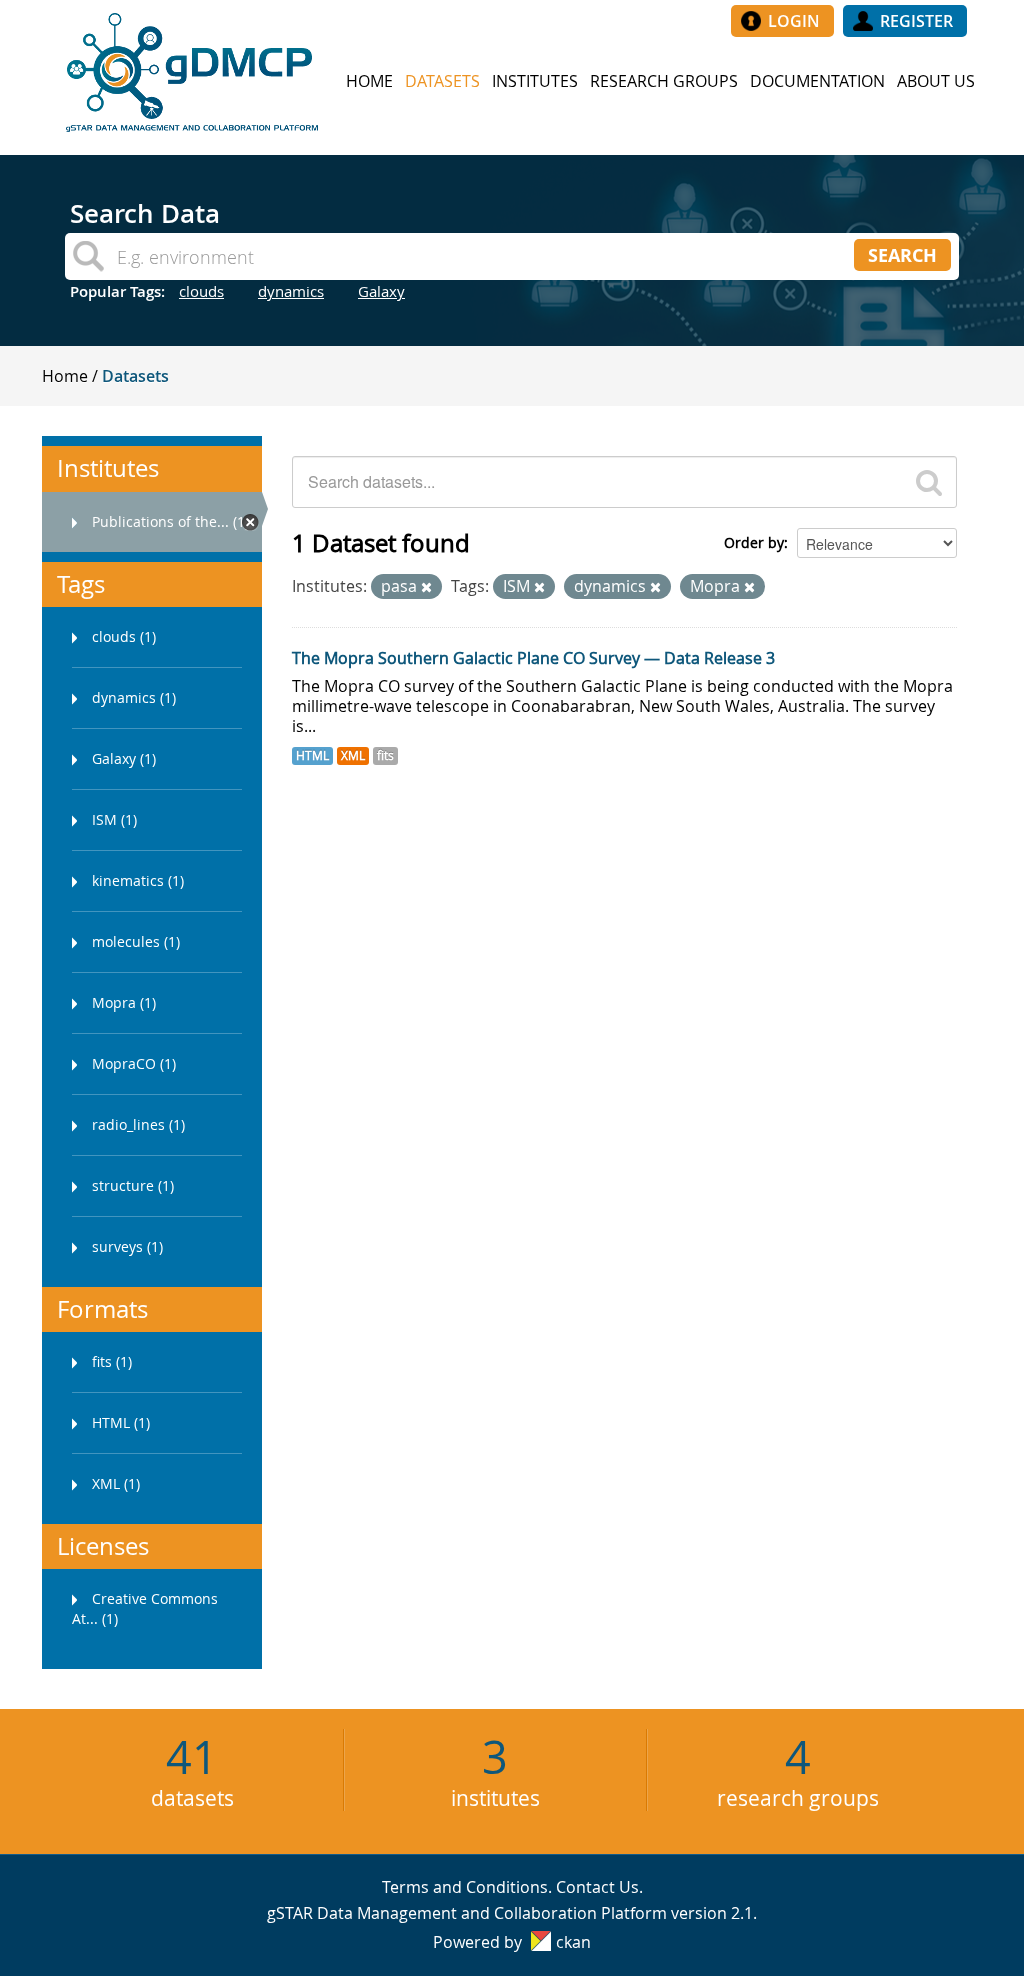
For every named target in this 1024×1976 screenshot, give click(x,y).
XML (353, 755)
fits (385, 755)
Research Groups (664, 81)
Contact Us (597, 1887)
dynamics (291, 291)
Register (916, 21)
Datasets (442, 81)
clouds (201, 291)
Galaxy (381, 291)
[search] (929, 482)
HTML (312, 755)
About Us (936, 81)
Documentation (817, 81)
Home (369, 81)
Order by (754, 542)
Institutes (535, 81)
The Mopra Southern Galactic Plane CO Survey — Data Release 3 (533, 658)
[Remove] (426, 587)
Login (794, 21)
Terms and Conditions (465, 1887)
